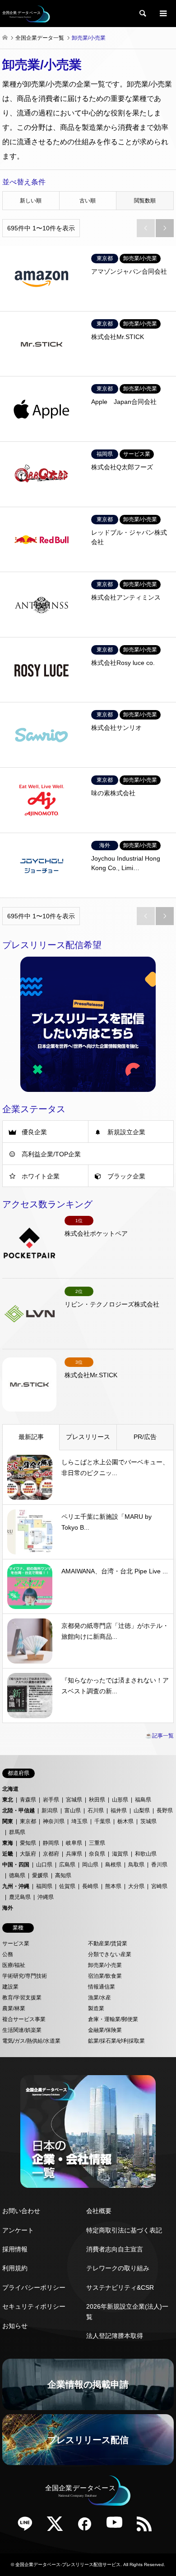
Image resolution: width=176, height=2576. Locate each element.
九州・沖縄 (16, 1886)
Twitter (58, 2527)
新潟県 (50, 1811)
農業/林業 (14, 2008)
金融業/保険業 (105, 2030)
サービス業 (16, 1943)
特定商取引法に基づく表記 (124, 2230)
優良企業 (34, 1132)
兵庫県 (74, 1854)
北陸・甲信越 (19, 1811)
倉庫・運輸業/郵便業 (113, 2019)
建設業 (10, 1987)
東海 (8, 1843)
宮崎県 (159, 1886)
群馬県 (17, 1832)
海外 (8, 1908)
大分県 (136, 1886)
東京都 (28, 1821)
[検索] (142, 14)
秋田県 (97, 1800)
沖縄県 (46, 1897)
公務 (8, 1954)
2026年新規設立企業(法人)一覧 (127, 2311)
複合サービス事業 (24, 2019)
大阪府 (28, 1854)
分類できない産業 (110, 1954)
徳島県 (17, 1875)
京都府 (51, 1854)
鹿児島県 (20, 1897)
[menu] (162, 14)
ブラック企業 (126, 1176)
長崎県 (90, 1886)
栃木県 (125, 1821)
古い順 (88, 201)
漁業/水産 (100, 1998)
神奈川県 (54, 1821)
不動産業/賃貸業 (108, 1943)
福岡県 (44, 1886)
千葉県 (102, 1821)
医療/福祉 (14, 1965)
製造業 (96, 2008)
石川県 (96, 1811)
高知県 (63, 1875)
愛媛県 (40, 1875)
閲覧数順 (145, 201)
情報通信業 (102, 1987)
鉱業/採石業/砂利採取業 (116, 2041)
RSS (148, 2527)
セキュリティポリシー (34, 2306)
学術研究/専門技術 (25, 1976)
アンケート (18, 2230)
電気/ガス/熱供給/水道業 (31, 2041)
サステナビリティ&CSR (120, 2287)
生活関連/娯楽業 (22, 2030)
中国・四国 (16, 1865)
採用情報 (15, 2249)
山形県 (120, 1800)
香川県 (159, 1865)
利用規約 (15, 2268)
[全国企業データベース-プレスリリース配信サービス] (26, 14)
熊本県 (113, 1886)
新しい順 (31, 201)
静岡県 (51, 1843)
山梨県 (142, 1811)
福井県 (119, 1811)
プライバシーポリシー (34, 2287)
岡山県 (90, 1865)
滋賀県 (120, 1854)
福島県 (143, 1800)
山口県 (44, 1865)
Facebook (88, 2527)
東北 (8, 1800)
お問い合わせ (21, 2211)
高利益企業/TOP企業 (51, 1154)
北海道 (10, 1789)
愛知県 (28, 1843)
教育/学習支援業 (22, 1998)
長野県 (165, 1811)
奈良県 (97, 1854)
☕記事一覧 (160, 1736)
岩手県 (51, 1800)
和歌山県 (146, 1854)
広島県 (67, 1865)
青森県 (28, 1800)
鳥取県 (136, 1865)
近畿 (8, 1854)
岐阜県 (74, 1843)
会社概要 (99, 2211)
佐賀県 (67, 1886)
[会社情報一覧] (88, 2131)
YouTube (118, 2527)
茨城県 (148, 1821)
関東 (8, 1821)
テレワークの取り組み (118, 2268)
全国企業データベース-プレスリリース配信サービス (68, 2565)
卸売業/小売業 (105, 1965)
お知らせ (15, 2326)
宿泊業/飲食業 (105, 1976)
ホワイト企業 (41, 1176)
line (28, 2527)
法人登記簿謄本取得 (115, 2336)
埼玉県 (79, 1821)
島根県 (113, 1865)
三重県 (97, 1843)
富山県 (73, 1811)
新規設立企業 (126, 1132)
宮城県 (74, 1800)
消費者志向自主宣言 (115, 2249)
